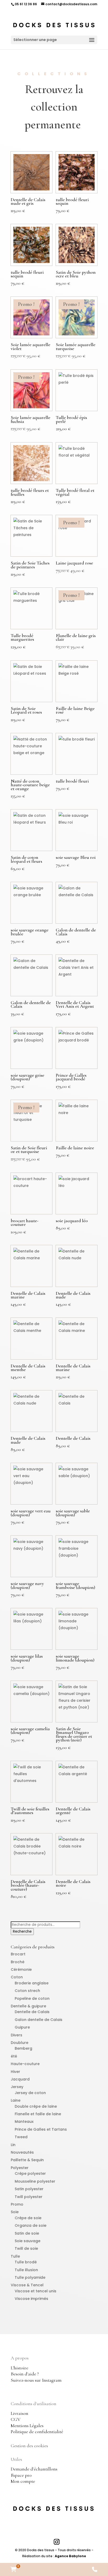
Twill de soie (26, 2248)
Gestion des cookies (29, 2446)
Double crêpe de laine (36, 2106)
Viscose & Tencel (27, 2285)
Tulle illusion (26, 2270)
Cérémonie (21, 1969)
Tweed (21, 2137)
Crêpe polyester (30, 2173)
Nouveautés (22, 2152)
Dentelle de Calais (32, 2012)
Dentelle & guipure (28, 2006)
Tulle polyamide (30, 2277)
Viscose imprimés (31, 2299)
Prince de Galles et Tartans (41, 2129)
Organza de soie (31, 2225)
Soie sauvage (28, 2241)
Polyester (20, 2168)
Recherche (22, 1931)
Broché (18, 1962)
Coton (17, 1977)
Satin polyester (29, 2189)
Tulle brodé (26, 2262)
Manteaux (24, 2122)
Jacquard (20, 2079)
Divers (17, 2035)
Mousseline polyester (35, 2181)
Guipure (22, 2027)
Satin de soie (27, 2233)
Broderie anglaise (32, 1983)
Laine (16, 2100)
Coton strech (27, 1991)
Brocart (18, 1954)
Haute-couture (25, 2064)
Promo (17, 2204)
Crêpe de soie (28, 2218)
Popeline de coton (32, 1998)
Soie (15, 2212)
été (14, 2056)
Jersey (17, 2087)
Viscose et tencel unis (36, 2291)
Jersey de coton (30, 2093)
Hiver (15, 2072)
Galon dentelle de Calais (39, 2020)
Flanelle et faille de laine (38, 2114)
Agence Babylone (70, 2556)
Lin (13, 2145)
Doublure (20, 2043)
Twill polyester (29, 2197)
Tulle (15, 2256)
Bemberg (23, 2048)
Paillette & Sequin (27, 2160)
